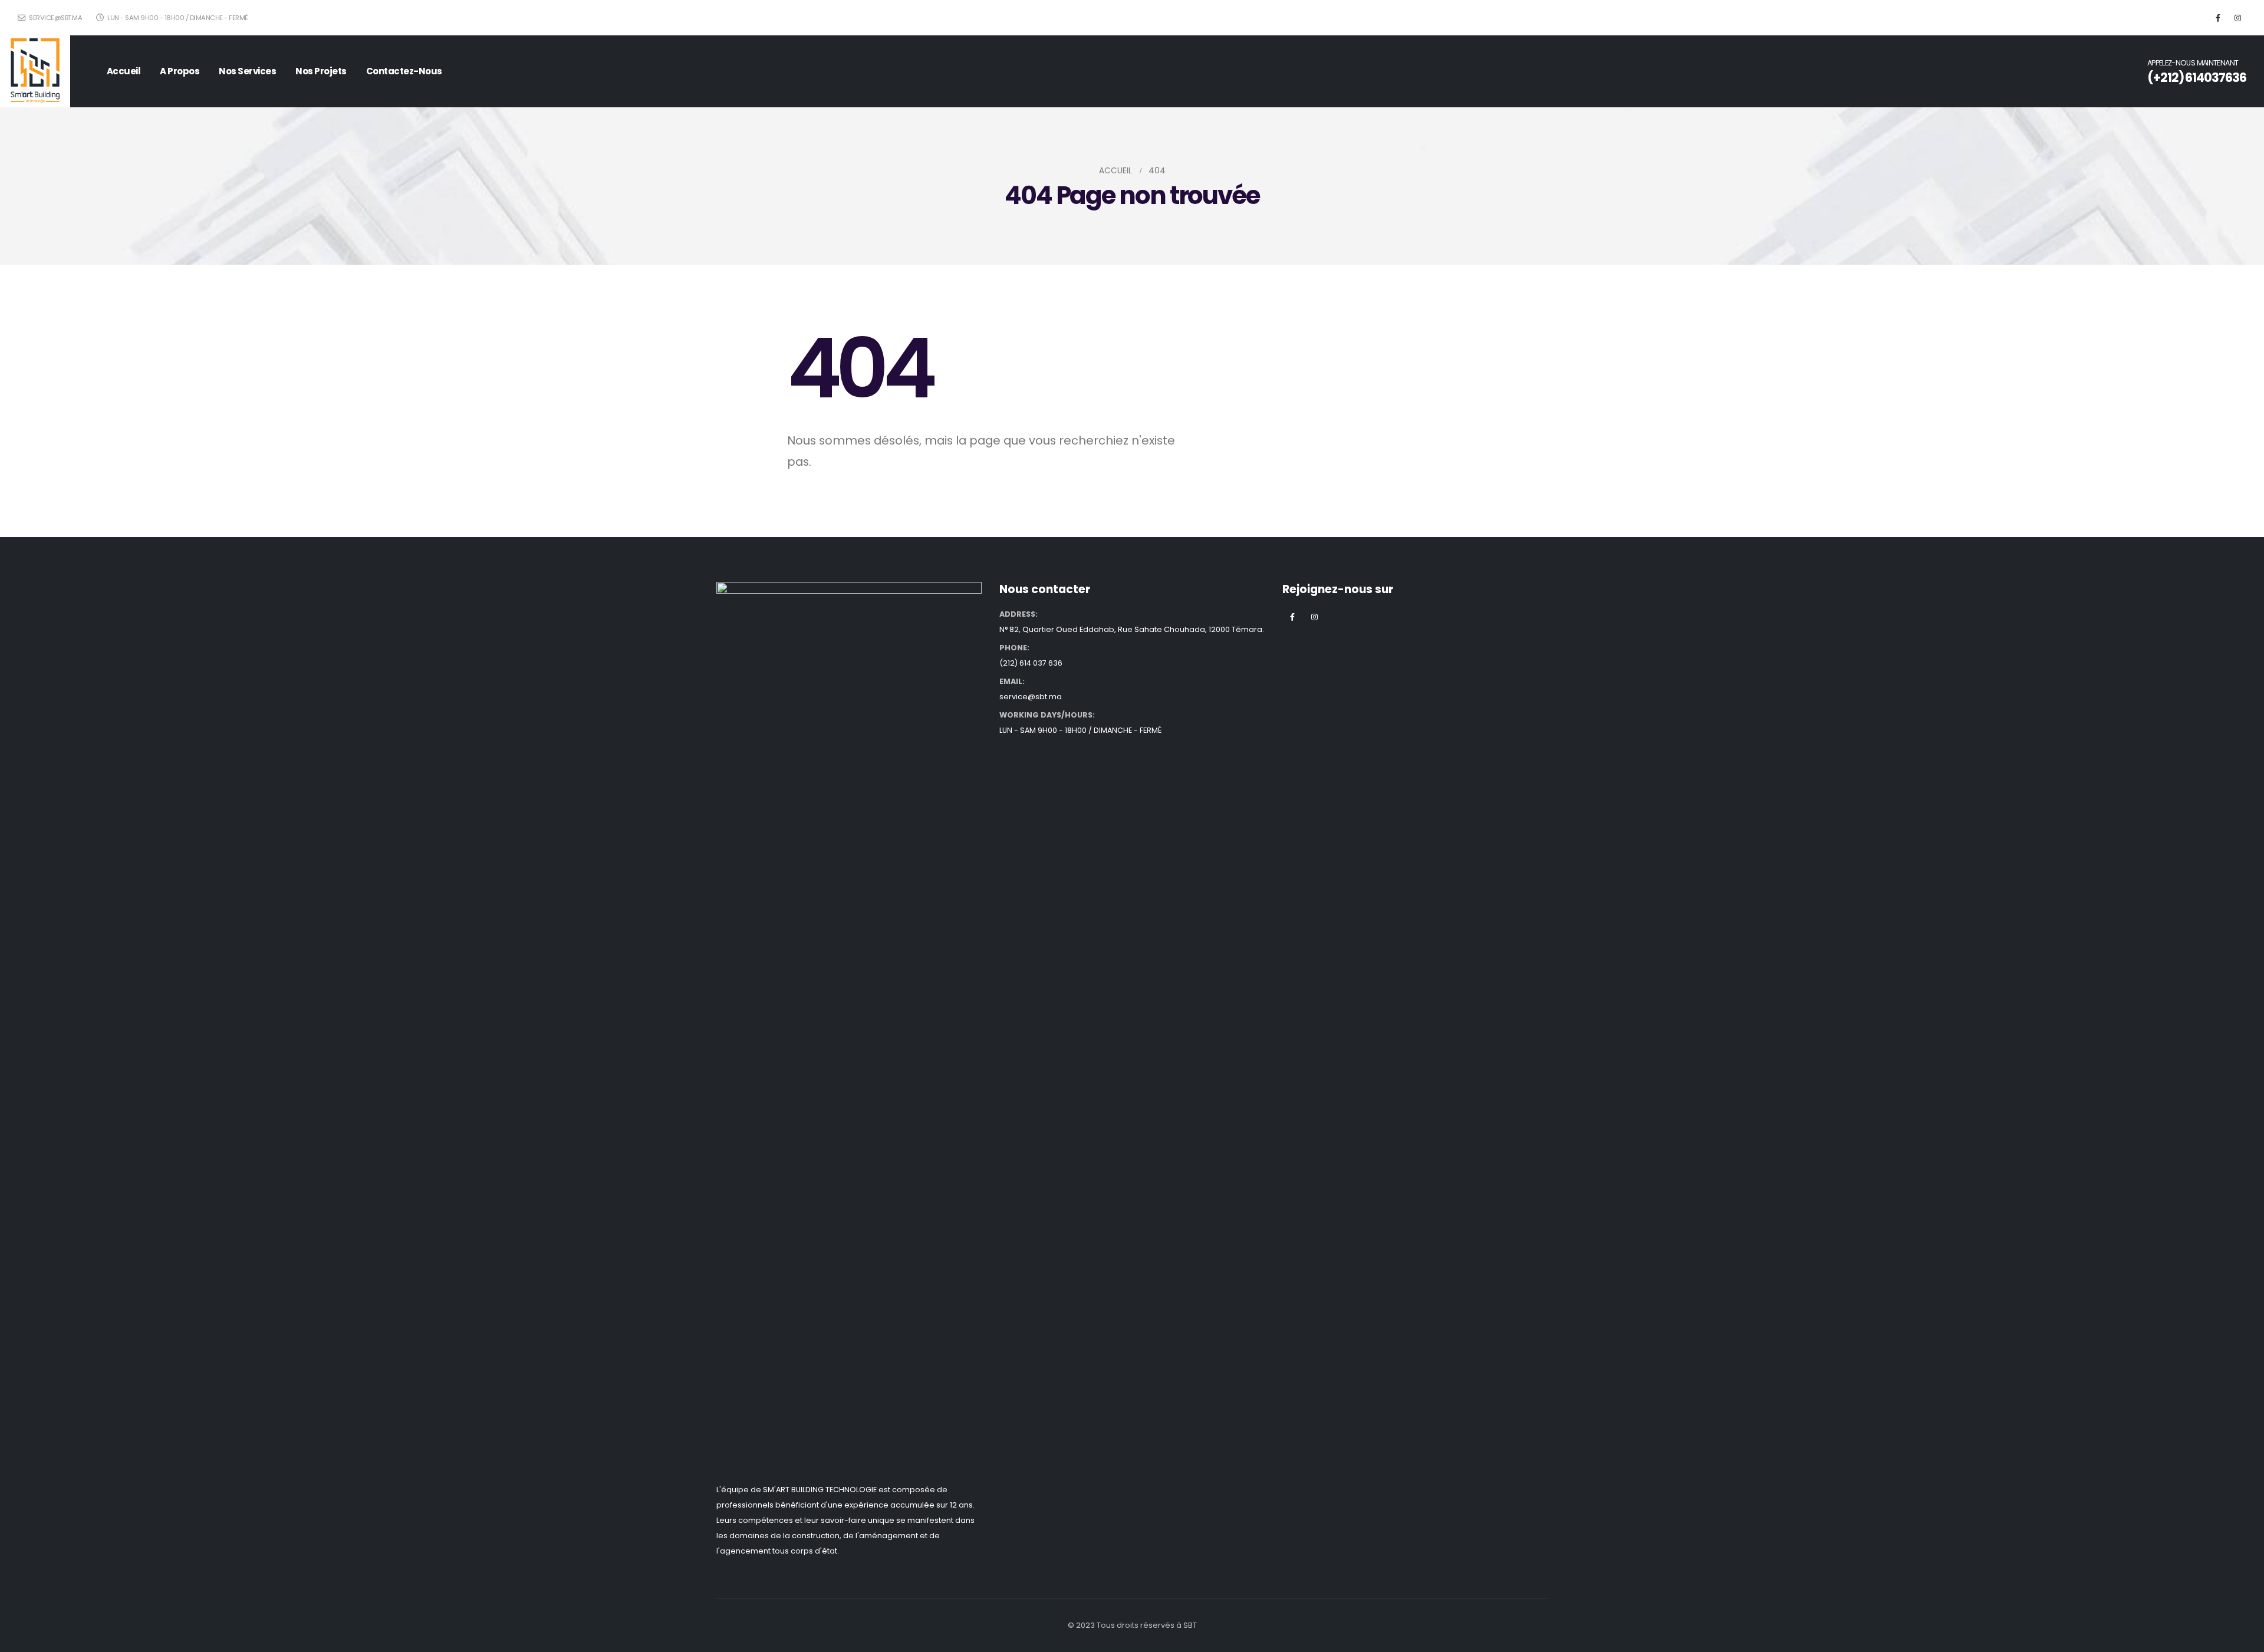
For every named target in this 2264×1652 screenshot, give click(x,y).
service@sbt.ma (55, 18)
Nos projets (321, 71)
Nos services (247, 71)
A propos (180, 71)
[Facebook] (2218, 18)
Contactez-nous (404, 71)
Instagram (1314, 617)
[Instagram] (2237, 18)
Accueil (124, 71)
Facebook (1292, 617)
